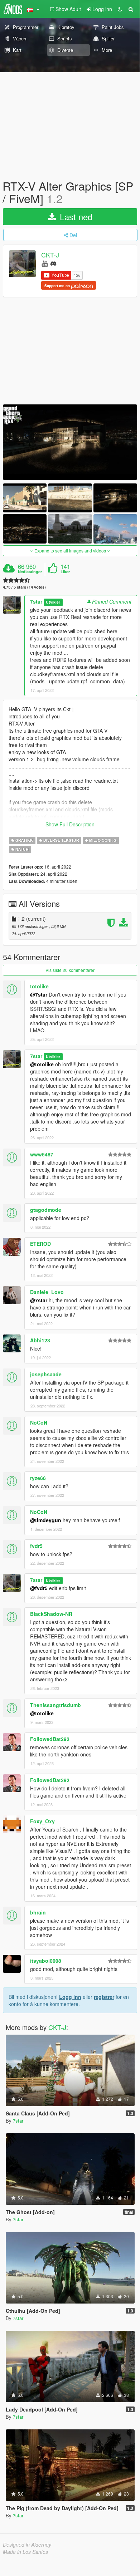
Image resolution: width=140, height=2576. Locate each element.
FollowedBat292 (50, 1739)
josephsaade (46, 1374)
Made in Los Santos (25, 2552)
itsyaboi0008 (46, 1961)
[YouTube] (45, 263)
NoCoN (39, 1422)
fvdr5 (36, 1546)
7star (36, 601)
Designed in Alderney (27, 2545)
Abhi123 (40, 1340)
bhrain (38, 1912)
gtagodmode (46, 1210)
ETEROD (40, 1244)
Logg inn (70, 1997)
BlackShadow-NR (51, 1614)
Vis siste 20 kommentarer (70, 970)
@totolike (42, 1064)
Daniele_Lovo (47, 1292)
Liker (65, 572)
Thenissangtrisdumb (55, 1705)
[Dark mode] (120, 9)
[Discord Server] (53, 263)
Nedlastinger (30, 572)
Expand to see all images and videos (70, 550)
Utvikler (53, 602)
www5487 (42, 1154)
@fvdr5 (39, 1588)
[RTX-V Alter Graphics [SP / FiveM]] (70, 442)
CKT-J (50, 255)
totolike (39, 986)
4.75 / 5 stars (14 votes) (24, 587)
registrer (104, 1997)
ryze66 (38, 1478)
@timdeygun (46, 1520)
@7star (39, 994)
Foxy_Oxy (42, 1821)
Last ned (75, 217)
